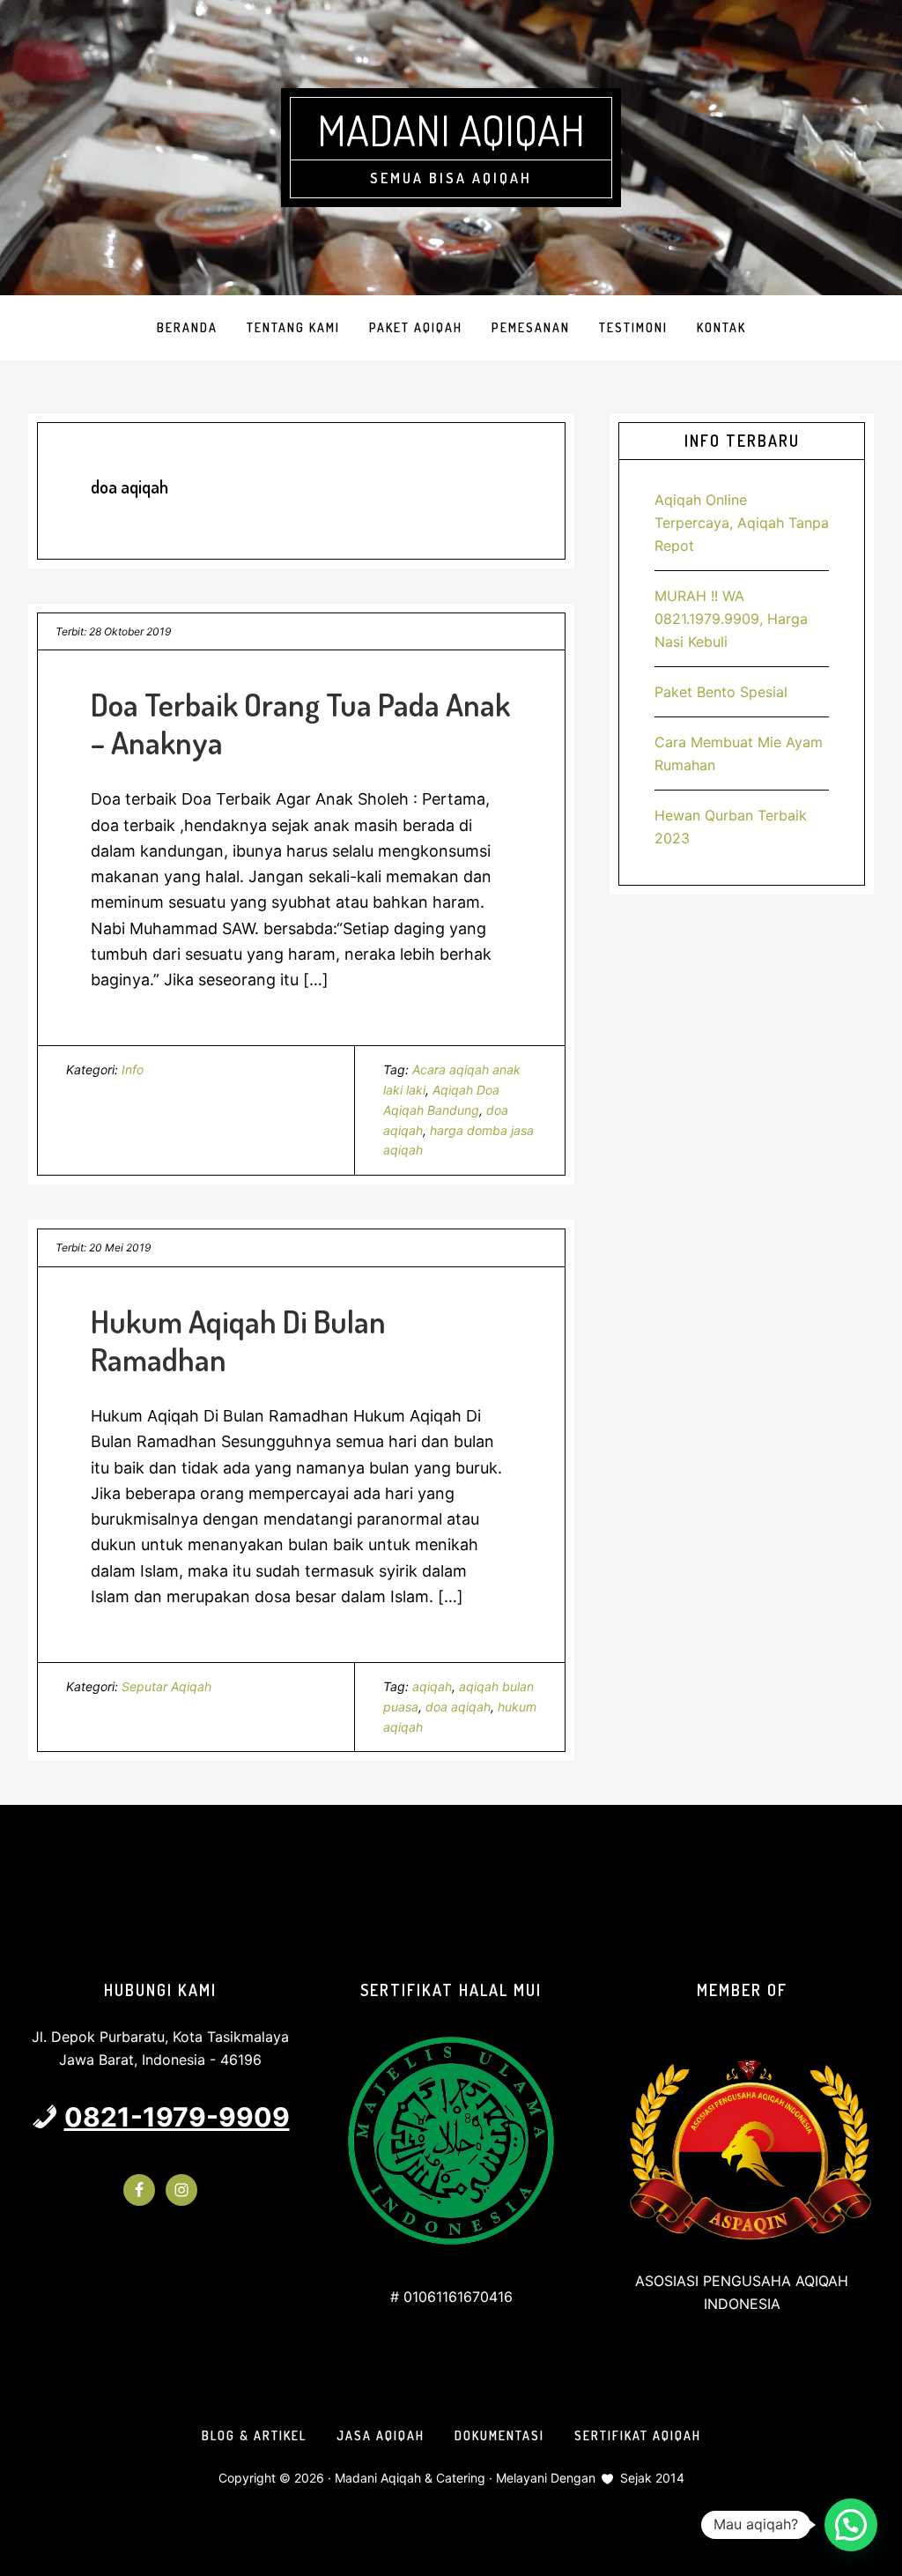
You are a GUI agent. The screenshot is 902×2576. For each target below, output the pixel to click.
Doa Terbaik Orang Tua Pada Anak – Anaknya (300, 723)
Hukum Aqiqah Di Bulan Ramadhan (238, 1340)
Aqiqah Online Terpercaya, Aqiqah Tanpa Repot (742, 523)
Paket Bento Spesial (721, 692)
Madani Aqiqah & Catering (410, 2478)
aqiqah (432, 1686)
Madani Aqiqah (451, 130)
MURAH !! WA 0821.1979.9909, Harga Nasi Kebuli (731, 619)
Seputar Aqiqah (166, 1686)
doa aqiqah (458, 1707)
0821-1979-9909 (177, 2117)
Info (133, 1069)
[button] (851, 2525)
